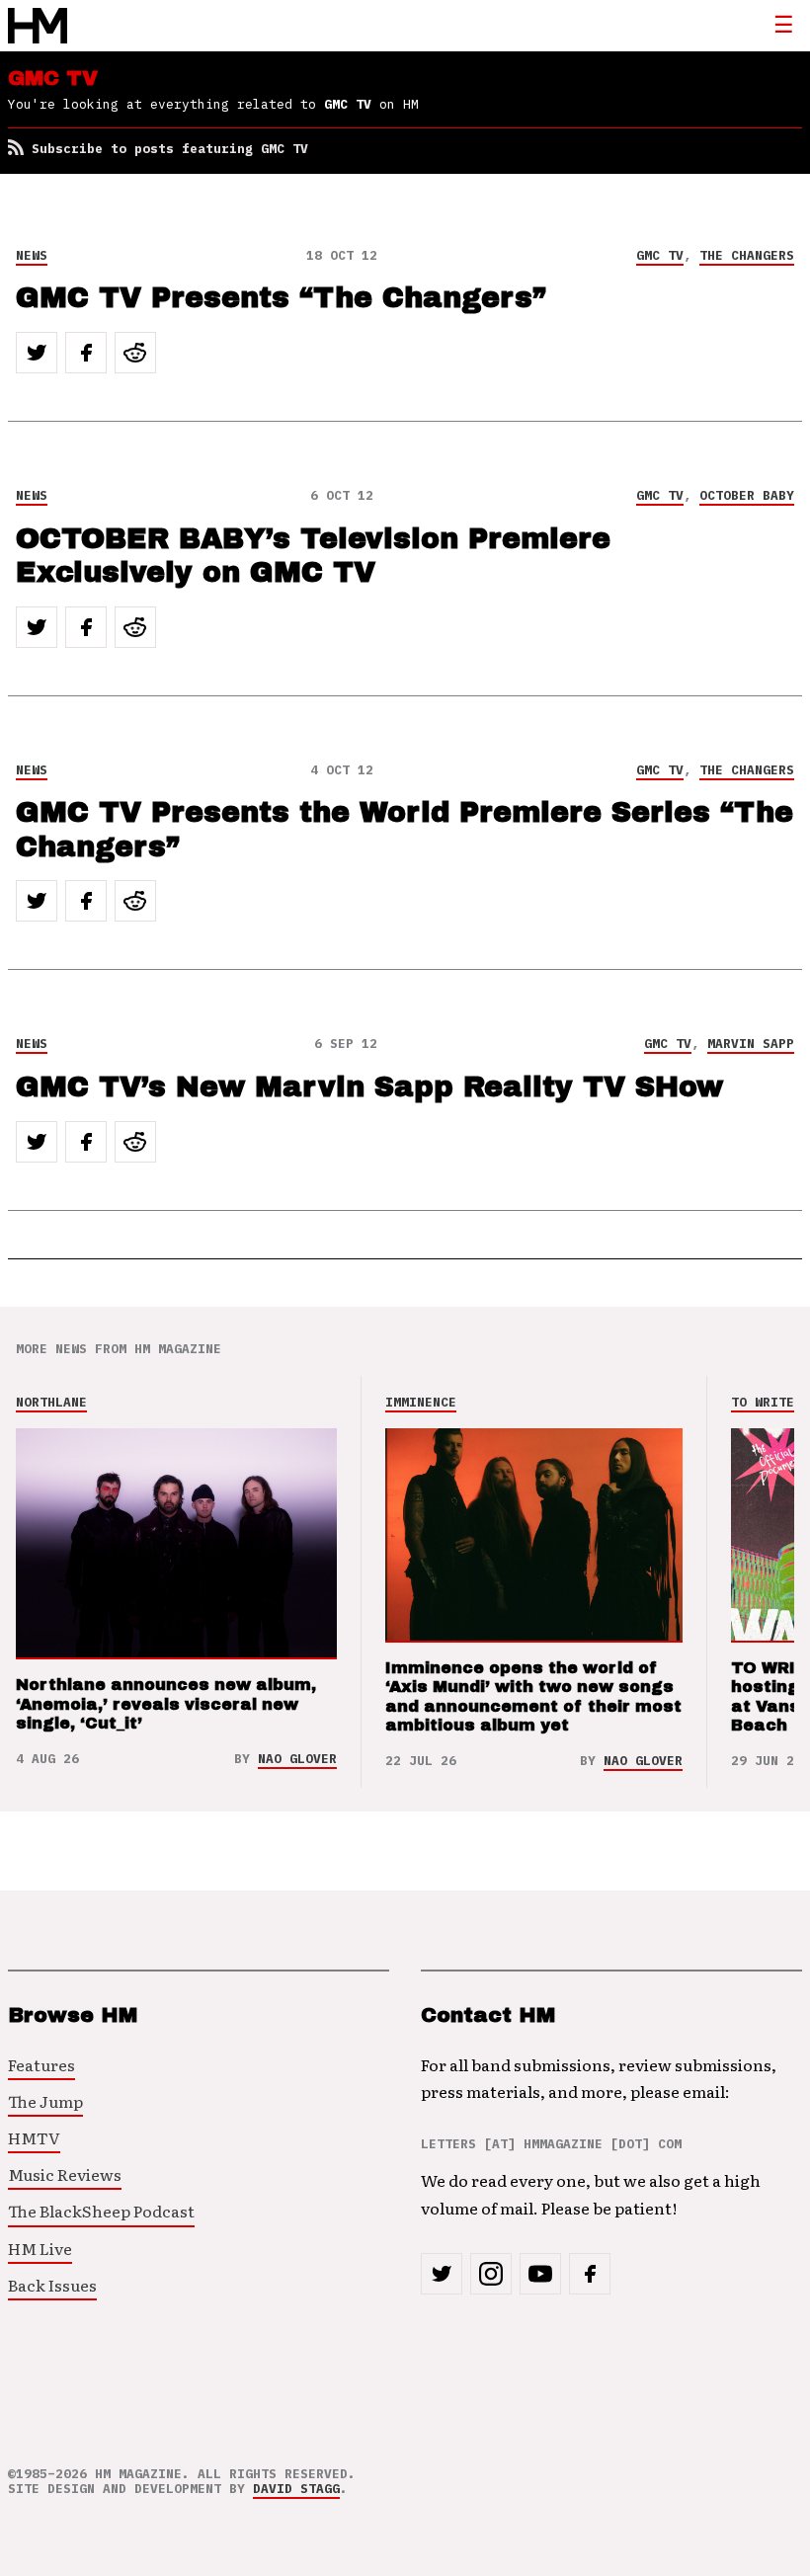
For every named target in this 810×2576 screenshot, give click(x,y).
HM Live (40, 2248)
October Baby (747, 495)
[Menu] (783, 26)
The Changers (747, 255)
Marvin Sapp (751, 1044)
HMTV (34, 2137)
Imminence (421, 1402)
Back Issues (52, 2285)
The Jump (45, 2101)
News (32, 255)
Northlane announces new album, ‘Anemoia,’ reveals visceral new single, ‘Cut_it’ (166, 1703)
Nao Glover (297, 1759)
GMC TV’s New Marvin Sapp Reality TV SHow (369, 1087)
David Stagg (296, 2489)
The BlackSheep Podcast (101, 2211)
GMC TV (660, 255)
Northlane (51, 1402)
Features (41, 2064)
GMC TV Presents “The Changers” (281, 298)
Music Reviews (65, 2174)
